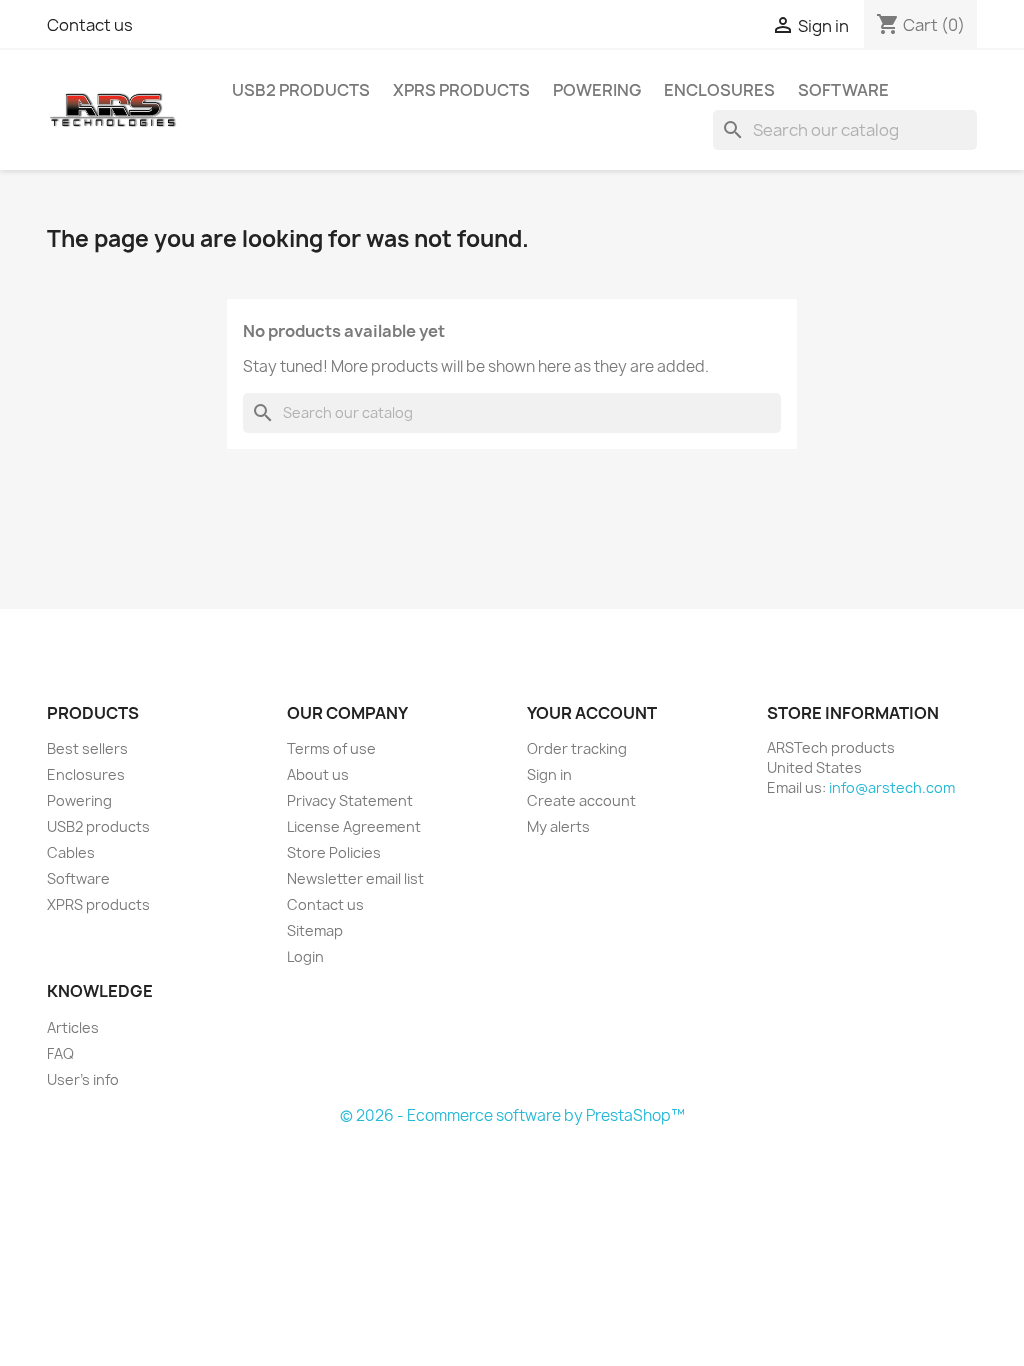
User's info (83, 1079)
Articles (73, 1027)
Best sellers (87, 748)
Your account (592, 713)
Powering (597, 90)
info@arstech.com (892, 787)
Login (305, 956)
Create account (581, 800)
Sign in (549, 774)
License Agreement (354, 826)
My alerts (558, 826)
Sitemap (315, 930)
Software (843, 90)
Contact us (90, 25)
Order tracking (577, 748)
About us (318, 774)
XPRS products (461, 90)
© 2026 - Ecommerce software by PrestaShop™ (512, 1115)
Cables (71, 852)
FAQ (60, 1053)
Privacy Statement (350, 800)
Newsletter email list (355, 878)
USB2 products (301, 90)
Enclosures (719, 90)
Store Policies (334, 852)
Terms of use (331, 748)
